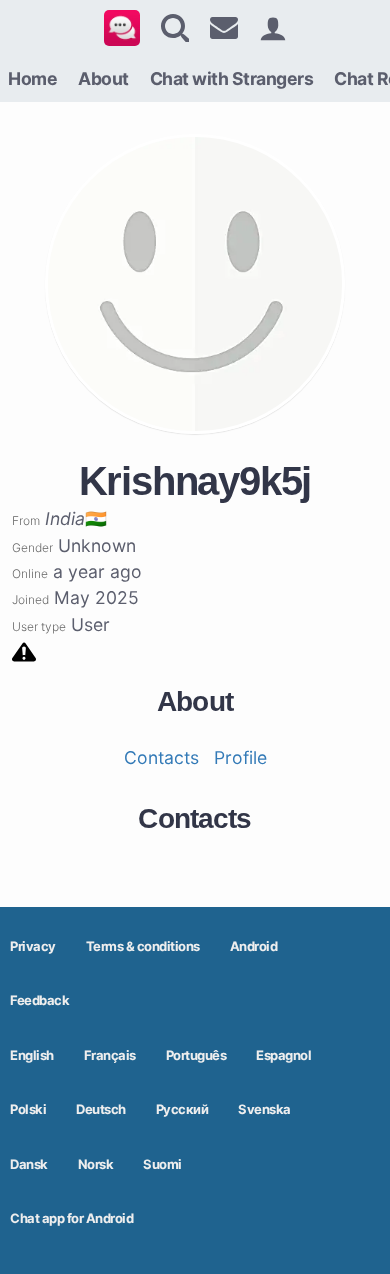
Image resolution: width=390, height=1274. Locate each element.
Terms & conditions (143, 946)
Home (32, 78)
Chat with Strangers (232, 78)
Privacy (33, 946)
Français (110, 1055)
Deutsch (101, 1109)
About (103, 78)
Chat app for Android (71, 1218)
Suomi (162, 1164)
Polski (28, 1109)
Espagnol (283, 1055)
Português (196, 1055)
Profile (240, 757)
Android (254, 946)
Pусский (182, 1109)
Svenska (264, 1109)
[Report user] (24, 650)
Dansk (29, 1164)
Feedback (39, 1000)
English (32, 1055)
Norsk (96, 1164)
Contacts (161, 757)
